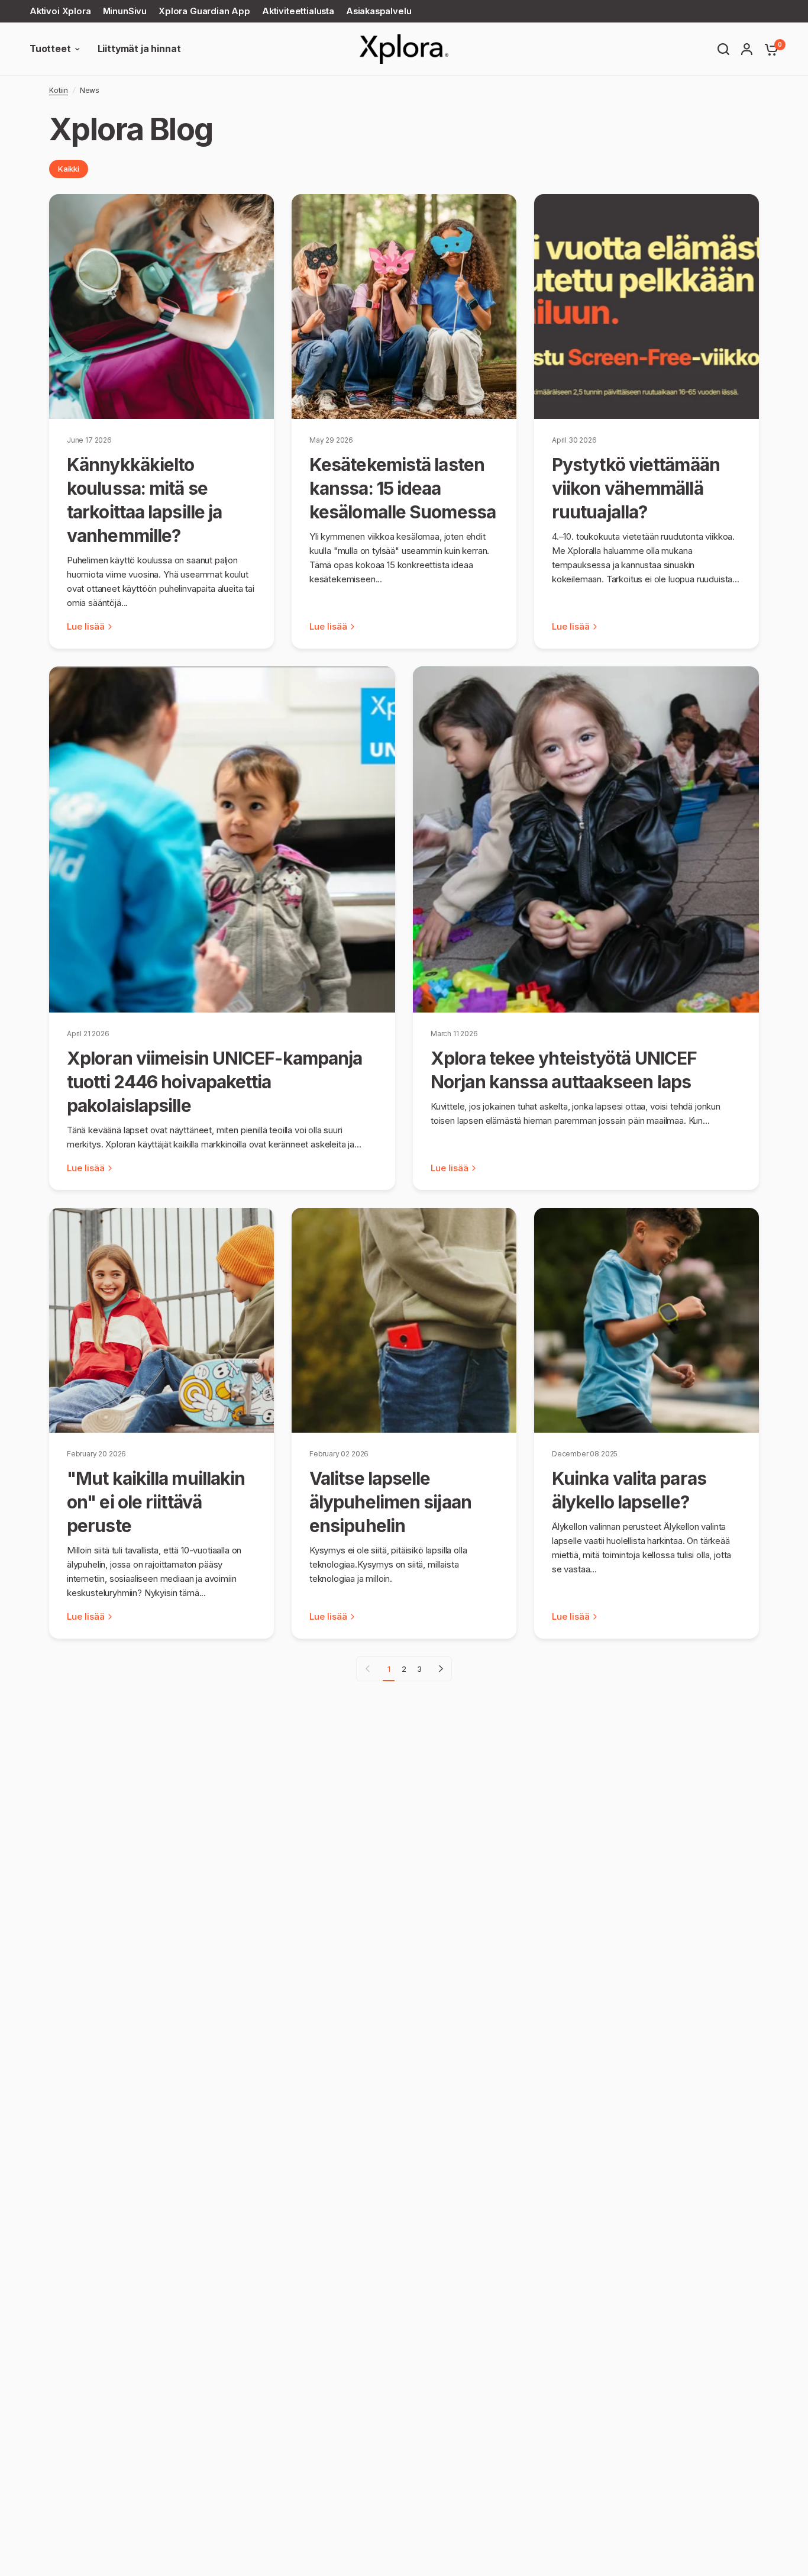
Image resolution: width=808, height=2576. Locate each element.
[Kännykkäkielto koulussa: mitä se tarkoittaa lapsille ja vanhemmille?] (161, 307)
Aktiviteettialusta (298, 11)
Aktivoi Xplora (60, 11)
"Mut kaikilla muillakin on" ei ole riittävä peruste (156, 1502)
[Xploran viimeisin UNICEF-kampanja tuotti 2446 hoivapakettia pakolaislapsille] (222, 839)
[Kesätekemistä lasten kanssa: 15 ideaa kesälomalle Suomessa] (404, 307)
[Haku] (723, 49)
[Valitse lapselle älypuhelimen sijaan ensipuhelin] (404, 1320)
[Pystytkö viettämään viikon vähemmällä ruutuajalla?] (647, 307)
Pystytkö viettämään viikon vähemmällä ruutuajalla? (636, 488)
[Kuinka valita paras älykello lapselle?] (647, 1320)
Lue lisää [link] (86, 626)
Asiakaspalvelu (379, 11)
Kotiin (59, 90)
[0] (768, 49)
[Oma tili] (747, 49)
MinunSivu (125, 11)
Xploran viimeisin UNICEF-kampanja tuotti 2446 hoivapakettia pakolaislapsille (214, 1082)
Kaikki (69, 169)
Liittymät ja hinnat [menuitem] (139, 49)
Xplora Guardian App (204, 11)
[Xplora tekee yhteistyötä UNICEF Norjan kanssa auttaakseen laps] (586, 839)
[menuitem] (63, 12)
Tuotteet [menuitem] (50, 49)
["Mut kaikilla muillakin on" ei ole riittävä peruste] (161, 1320)
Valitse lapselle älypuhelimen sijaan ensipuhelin (390, 1502)
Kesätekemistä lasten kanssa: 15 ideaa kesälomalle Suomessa (403, 488)
